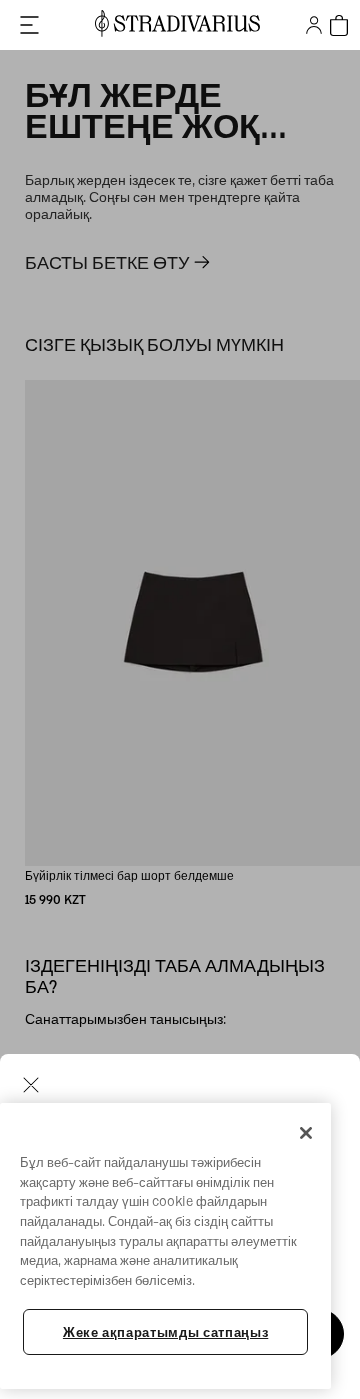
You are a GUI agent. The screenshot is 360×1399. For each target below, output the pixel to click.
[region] (165, 1246)
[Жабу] (306, 1133)
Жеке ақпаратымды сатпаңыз (165, 1332)
